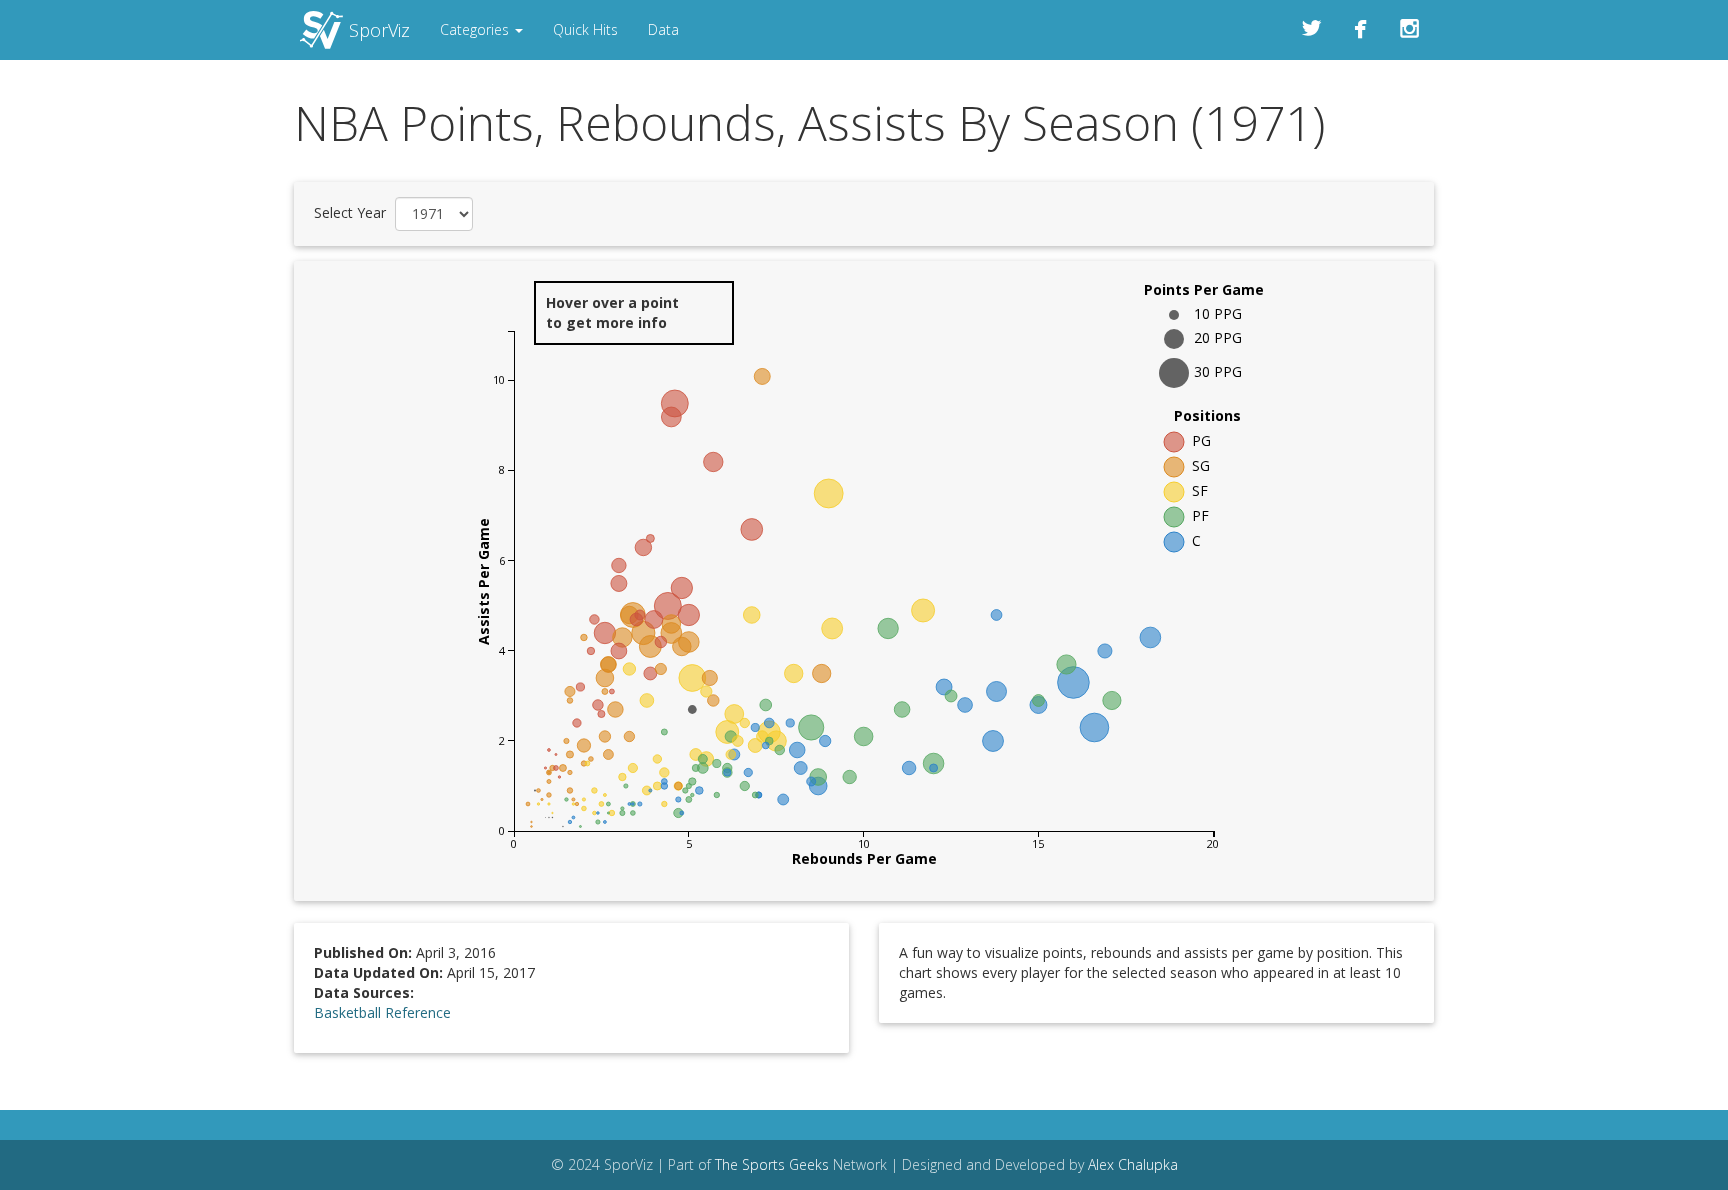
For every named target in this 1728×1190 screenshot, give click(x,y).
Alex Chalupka (1133, 1164)
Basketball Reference (382, 1012)
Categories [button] (476, 29)
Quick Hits (585, 29)
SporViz (379, 30)
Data (663, 29)
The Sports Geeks (772, 1164)
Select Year (350, 212)
